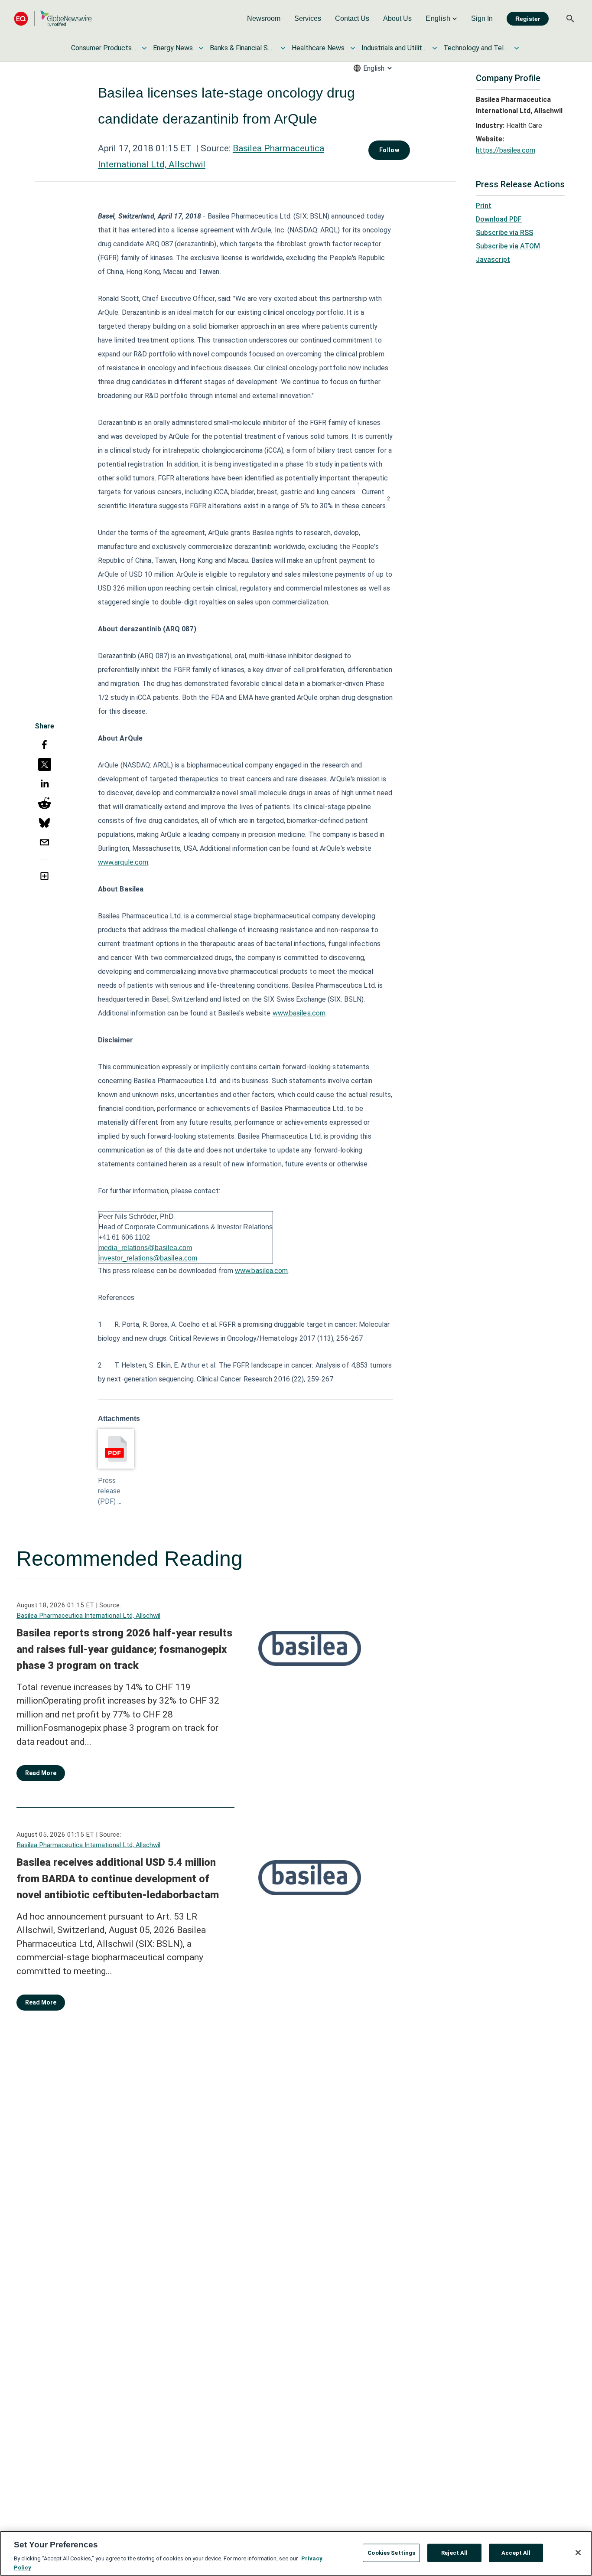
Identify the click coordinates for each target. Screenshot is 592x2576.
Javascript (493, 260)
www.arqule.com (123, 862)
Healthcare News (318, 48)
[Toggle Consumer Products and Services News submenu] (144, 48)
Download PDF (499, 219)
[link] (264, 19)
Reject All (454, 2553)
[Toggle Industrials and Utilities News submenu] (435, 48)
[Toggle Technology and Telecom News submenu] (517, 48)
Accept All (516, 2553)
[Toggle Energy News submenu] (201, 48)
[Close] (578, 2553)
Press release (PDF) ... (110, 1491)
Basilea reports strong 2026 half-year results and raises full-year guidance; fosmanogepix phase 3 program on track (124, 1649)
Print (484, 206)
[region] (296, 2553)
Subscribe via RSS (504, 233)
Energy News (173, 48)
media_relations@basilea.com (145, 1248)
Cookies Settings (391, 2553)
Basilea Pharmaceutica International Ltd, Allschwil (88, 1616)
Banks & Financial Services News (242, 48)
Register (528, 19)
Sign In (482, 18)
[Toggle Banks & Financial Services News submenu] (283, 48)
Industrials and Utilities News (394, 48)
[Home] (53, 18)
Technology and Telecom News (476, 48)
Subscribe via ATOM (508, 246)
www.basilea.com (299, 1013)
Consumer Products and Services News (104, 48)
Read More (41, 1773)
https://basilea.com (506, 150)
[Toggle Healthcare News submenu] (353, 48)
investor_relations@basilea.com (148, 1258)
